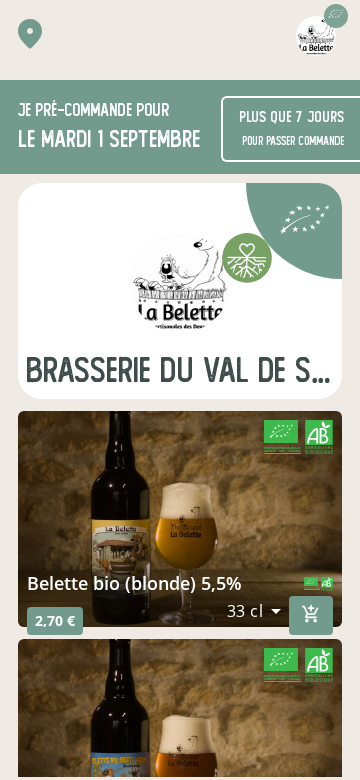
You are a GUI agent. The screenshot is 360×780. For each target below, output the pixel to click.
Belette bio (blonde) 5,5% (134, 583)
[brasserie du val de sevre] (180, 283)
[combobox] (254, 611)
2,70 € (55, 620)
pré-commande (83, 110)
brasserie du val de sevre (180, 370)
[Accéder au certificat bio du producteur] (305, 222)
